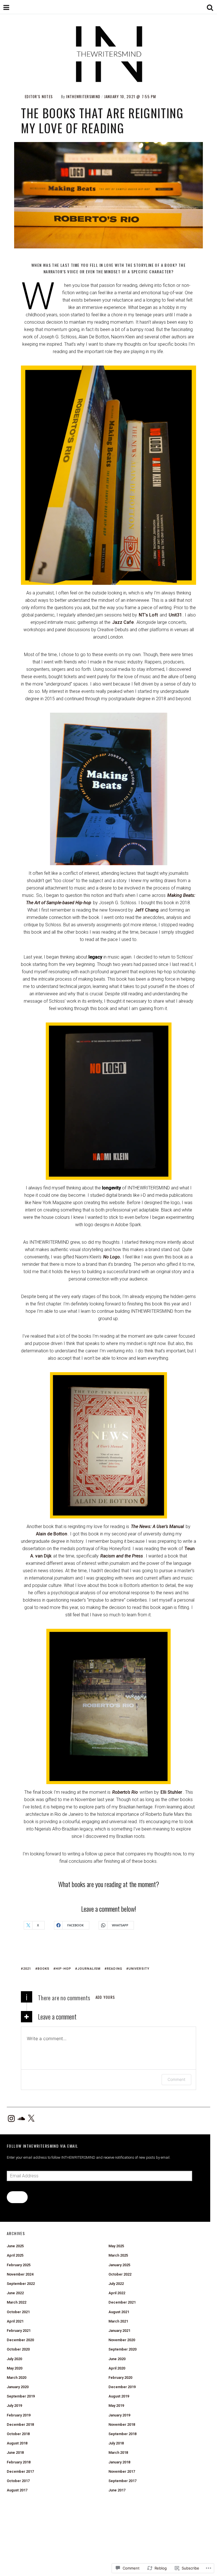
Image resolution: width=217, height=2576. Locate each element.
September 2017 (122, 2481)
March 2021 (118, 2321)
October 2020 (18, 2349)
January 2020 (18, 2387)
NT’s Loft (148, 615)
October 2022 (120, 2274)
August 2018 (17, 2443)
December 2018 (20, 2424)
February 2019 (19, 2415)
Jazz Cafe (123, 622)
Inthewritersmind (83, 96)
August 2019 (119, 2396)
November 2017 (122, 2471)
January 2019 (119, 2415)
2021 (27, 1969)
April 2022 (117, 2293)
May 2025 (116, 2246)
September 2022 (21, 2284)
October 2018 (18, 2434)
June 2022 (15, 2293)
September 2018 (122, 2434)
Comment (176, 2079)
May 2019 (116, 2406)
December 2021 (122, 2302)
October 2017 (18, 2481)
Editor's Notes (39, 96)
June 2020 (117, 2359)
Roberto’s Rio (125, 1792)
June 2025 (15, 2246)
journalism (89, 1969)
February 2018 (19, 2462)
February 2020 (120, 2378)
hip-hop (63, 1969)
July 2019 (14, 2406)
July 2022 (116, 2284)
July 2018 (116, 2443)
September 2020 (122, 2349)
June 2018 (15, 2453)
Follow (17, 2197)
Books (44, 1969)
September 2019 (21, 2396)
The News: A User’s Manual (157, 1527)
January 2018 (119, 2462)
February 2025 (19, 2265)
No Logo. (112, 1257)
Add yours (105, 1997)
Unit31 (175, 615)
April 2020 (117, 2368)
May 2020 (15, 2368)
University (139, 1969)
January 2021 (119, 2331)
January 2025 (119, 2265)
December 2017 (20, 2471)
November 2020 (122, 2340)
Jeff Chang (147, 910)
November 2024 (20, 2274)
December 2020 (20, 2340)
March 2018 (118, 2453)
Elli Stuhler (171, 1792)
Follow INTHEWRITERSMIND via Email (42, 2146)
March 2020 (17, 2378)
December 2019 (122, 2387)
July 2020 (14, 2359)
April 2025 (15, 2255)
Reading (115, 1969)
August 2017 (17, 2490)
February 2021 (19, 2331)
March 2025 (118, 2255)
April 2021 (15, 2321)
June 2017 (117, 2490)
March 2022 (17, 2302)
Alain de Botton (52, 1534)
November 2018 (122, 2424)
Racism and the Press (122, 1556)
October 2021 (18, 2312)
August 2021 (119, 2312)
